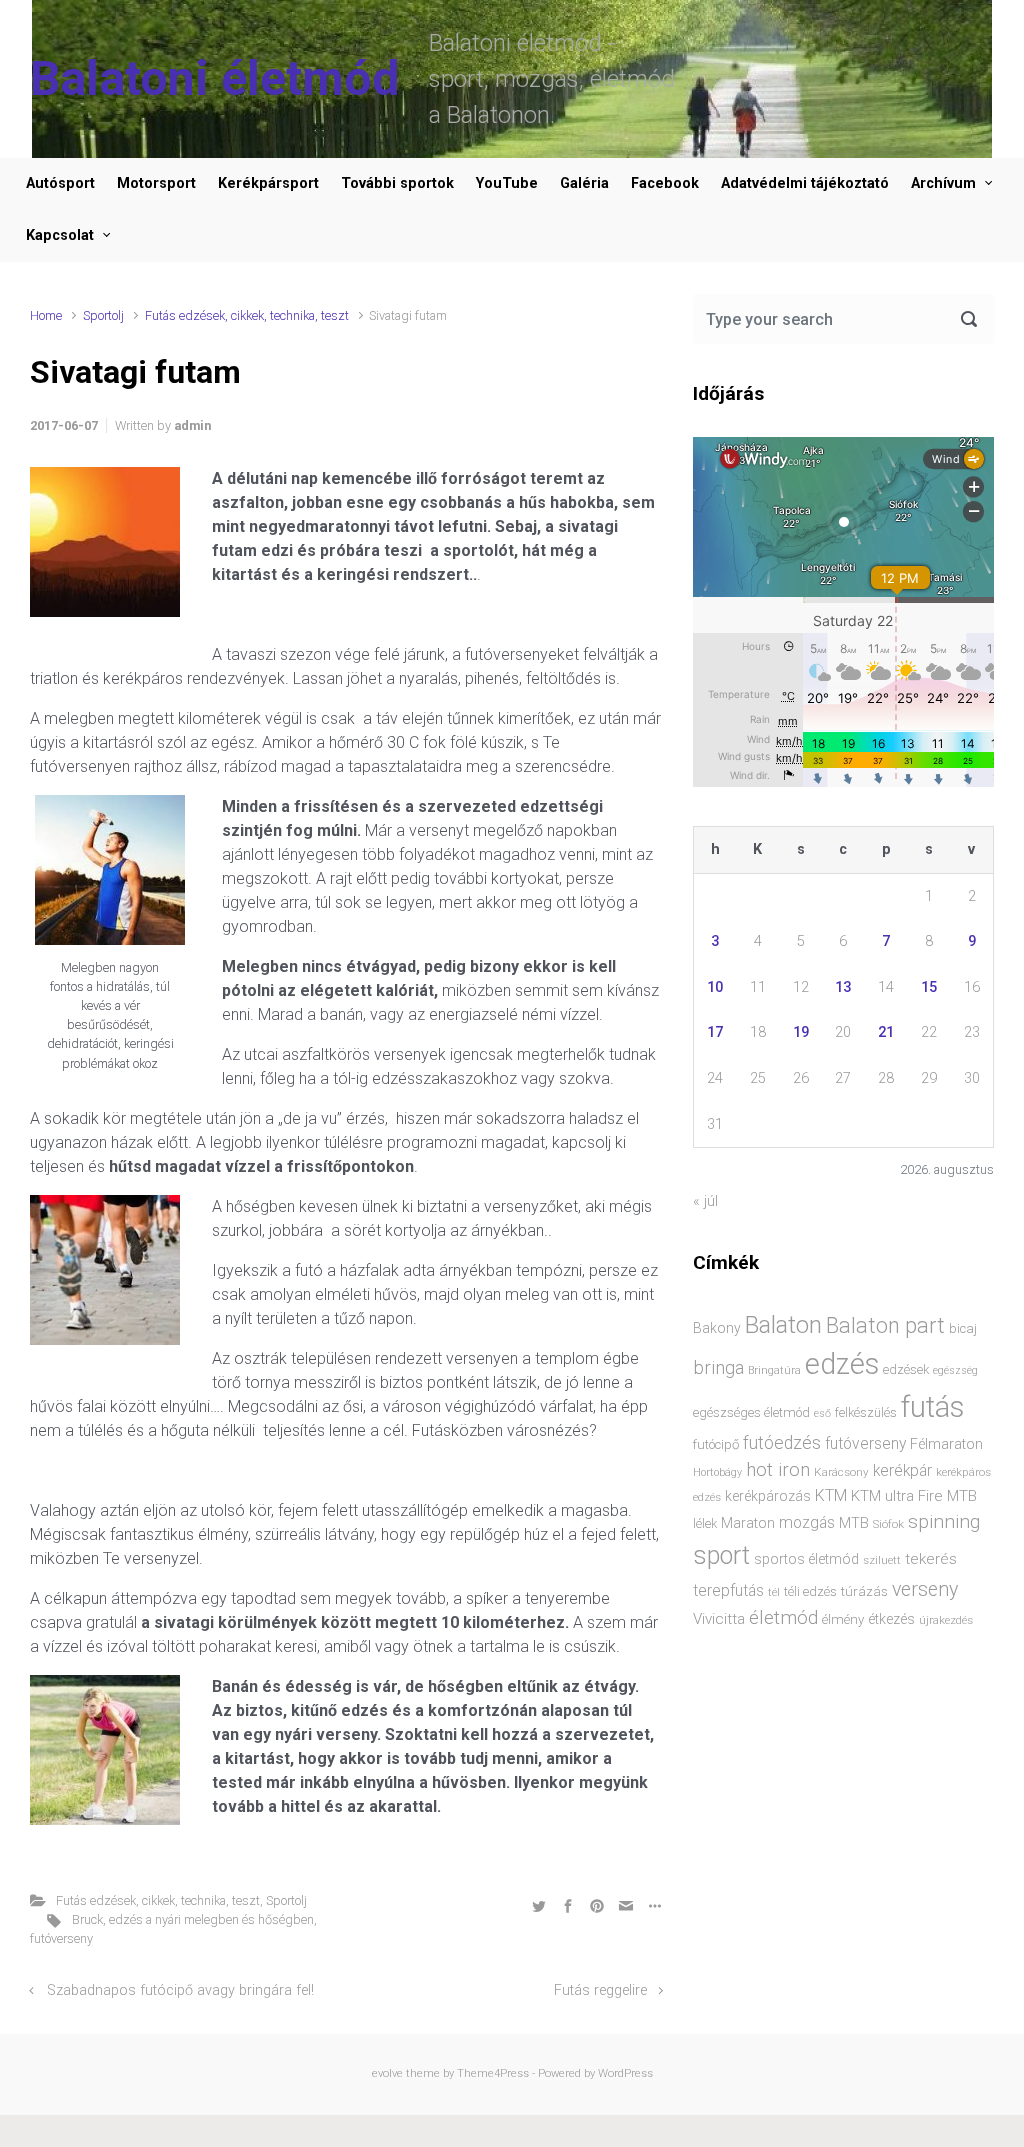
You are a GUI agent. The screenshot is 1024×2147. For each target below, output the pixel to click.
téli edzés (810, 1591)
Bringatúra (774, 1370)
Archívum (943, 183)
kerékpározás (768, 1496)
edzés (842, 1364)
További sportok (397, 183)
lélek (705, 1523)
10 (715, 987)
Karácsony (841, 1472)
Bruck (87, 1919)
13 (843, 987)
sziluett (882, 1560)
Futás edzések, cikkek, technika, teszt (247, 315)
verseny (925, 1589)
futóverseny (61, 1938)
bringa (718, 1368)
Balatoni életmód (214, 78)
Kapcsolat (60, 235)
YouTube (507, 183)
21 (886, 1032)
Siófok (888, 1524)
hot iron (778, 1470)
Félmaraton (946, 1444)
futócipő (716, 1444)
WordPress (625, 2073)
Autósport (60, 183)
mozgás (807, 1523)
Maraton (748, 1523)
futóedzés (782, 1443)
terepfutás (728, 1591)
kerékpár (902, 1471)
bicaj (963, 1328)
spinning (944, 1521)
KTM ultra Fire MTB (914, 1496)
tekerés (931, 1559)
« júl (705, 1201)
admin (192, 425)
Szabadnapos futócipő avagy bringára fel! (180, 1990)
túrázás (864, 1591)
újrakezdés (946, 1620)
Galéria (584, 183)
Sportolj (103, 315)
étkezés (891, 1619)
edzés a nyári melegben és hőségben (211, 1919)
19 (801, 1032)
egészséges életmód (751, 1412)
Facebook (665, 183)
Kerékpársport (268, 183)
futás (932, 1407)
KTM (831, 1495)
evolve (387, 2073)
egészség (955, 1370)
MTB (854, 1523)
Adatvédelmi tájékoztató (805, 183)
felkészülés (866, 1412)
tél (774, 1592)
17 (715, 1032)
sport (721, 1555)
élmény (843, 1619)
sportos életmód (806, 1559)
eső (822, 1413)
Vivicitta (719, 1619)
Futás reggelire (600, 1990)
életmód (783, 1617)
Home (46, 315)
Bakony (717, 1328)
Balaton (783, 1325)
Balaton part (885, 1325)
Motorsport (156, 183)
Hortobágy (717, 1472)
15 (929, 987)
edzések (906, 1369)
